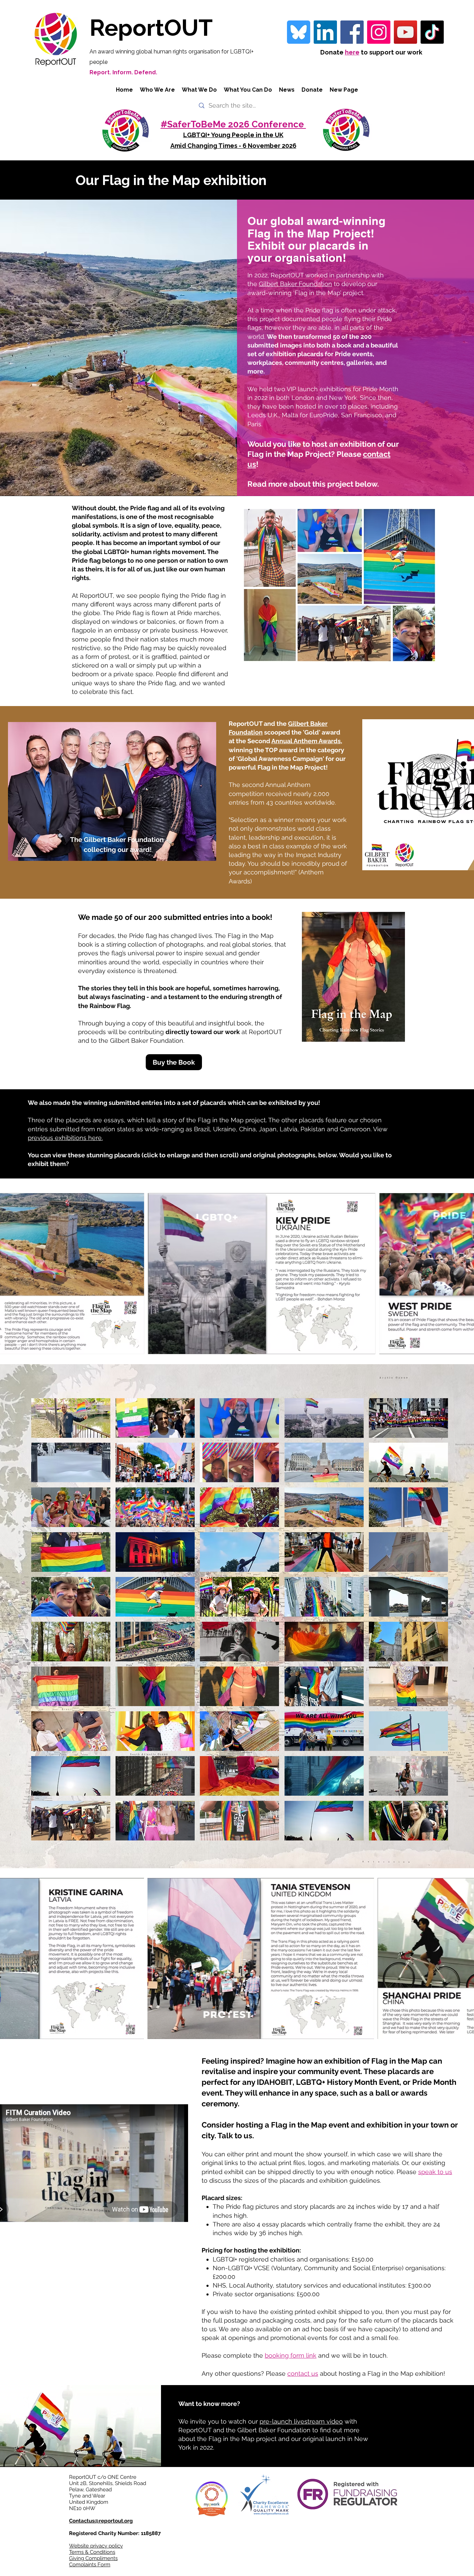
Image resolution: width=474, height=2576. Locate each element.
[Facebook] (352, 32)
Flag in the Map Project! (293, 767)
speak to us (435, 2172)
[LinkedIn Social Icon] (325, 32)
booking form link (291, 2355)
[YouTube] (405, 32)
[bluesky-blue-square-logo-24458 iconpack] (299, 32)
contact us (303, 2373)
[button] (71, 1418)
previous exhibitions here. (65, 1138)
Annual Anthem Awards (306, 741)
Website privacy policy (96, 2546)
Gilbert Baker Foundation (295, 284)
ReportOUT (151, 28)
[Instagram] (379, 32)
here (352, 52)
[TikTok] (432, 32)
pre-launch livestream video (301, 2421)
